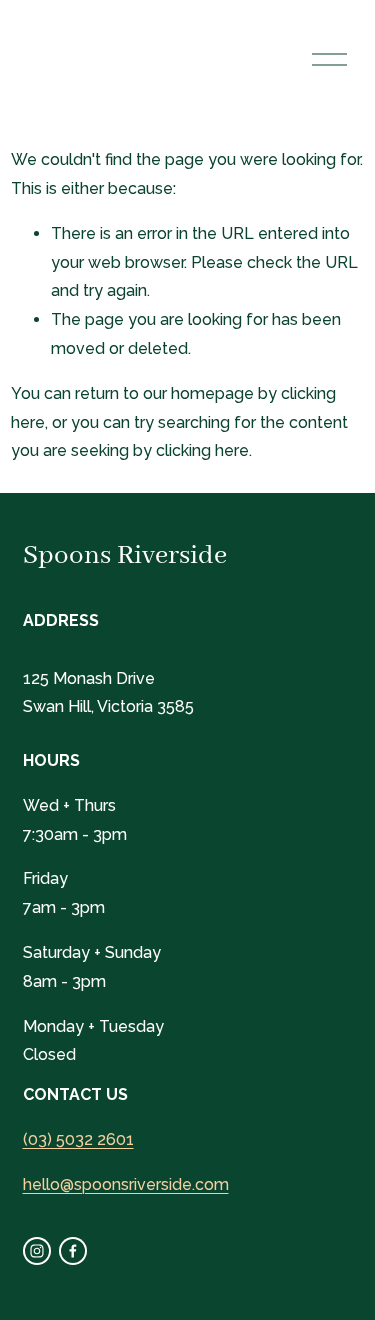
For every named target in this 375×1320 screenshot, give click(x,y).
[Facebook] (73, 1251)
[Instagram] (37, 1251)
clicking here (202, 450)
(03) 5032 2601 (78, 1139)
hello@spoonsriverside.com (126, 1184)
